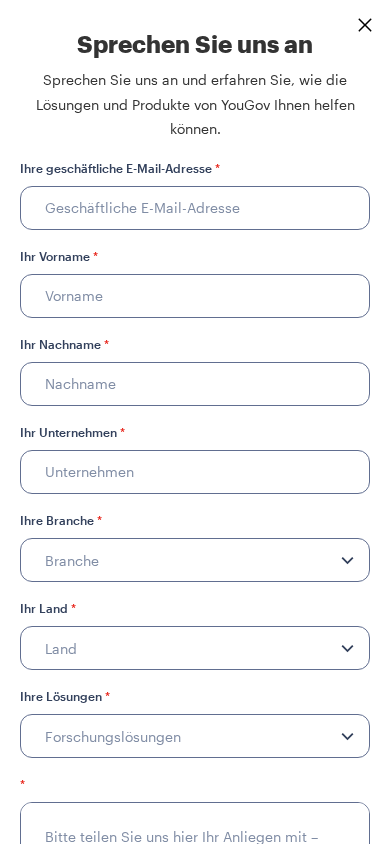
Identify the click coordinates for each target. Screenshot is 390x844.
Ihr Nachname (64, 344)
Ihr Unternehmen (72, 432)
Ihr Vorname (59, 256)
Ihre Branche (61, 520)
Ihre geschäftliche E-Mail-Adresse (120, 168)
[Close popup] (365, 25)
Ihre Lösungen (65, 696)
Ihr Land (48, 608)
